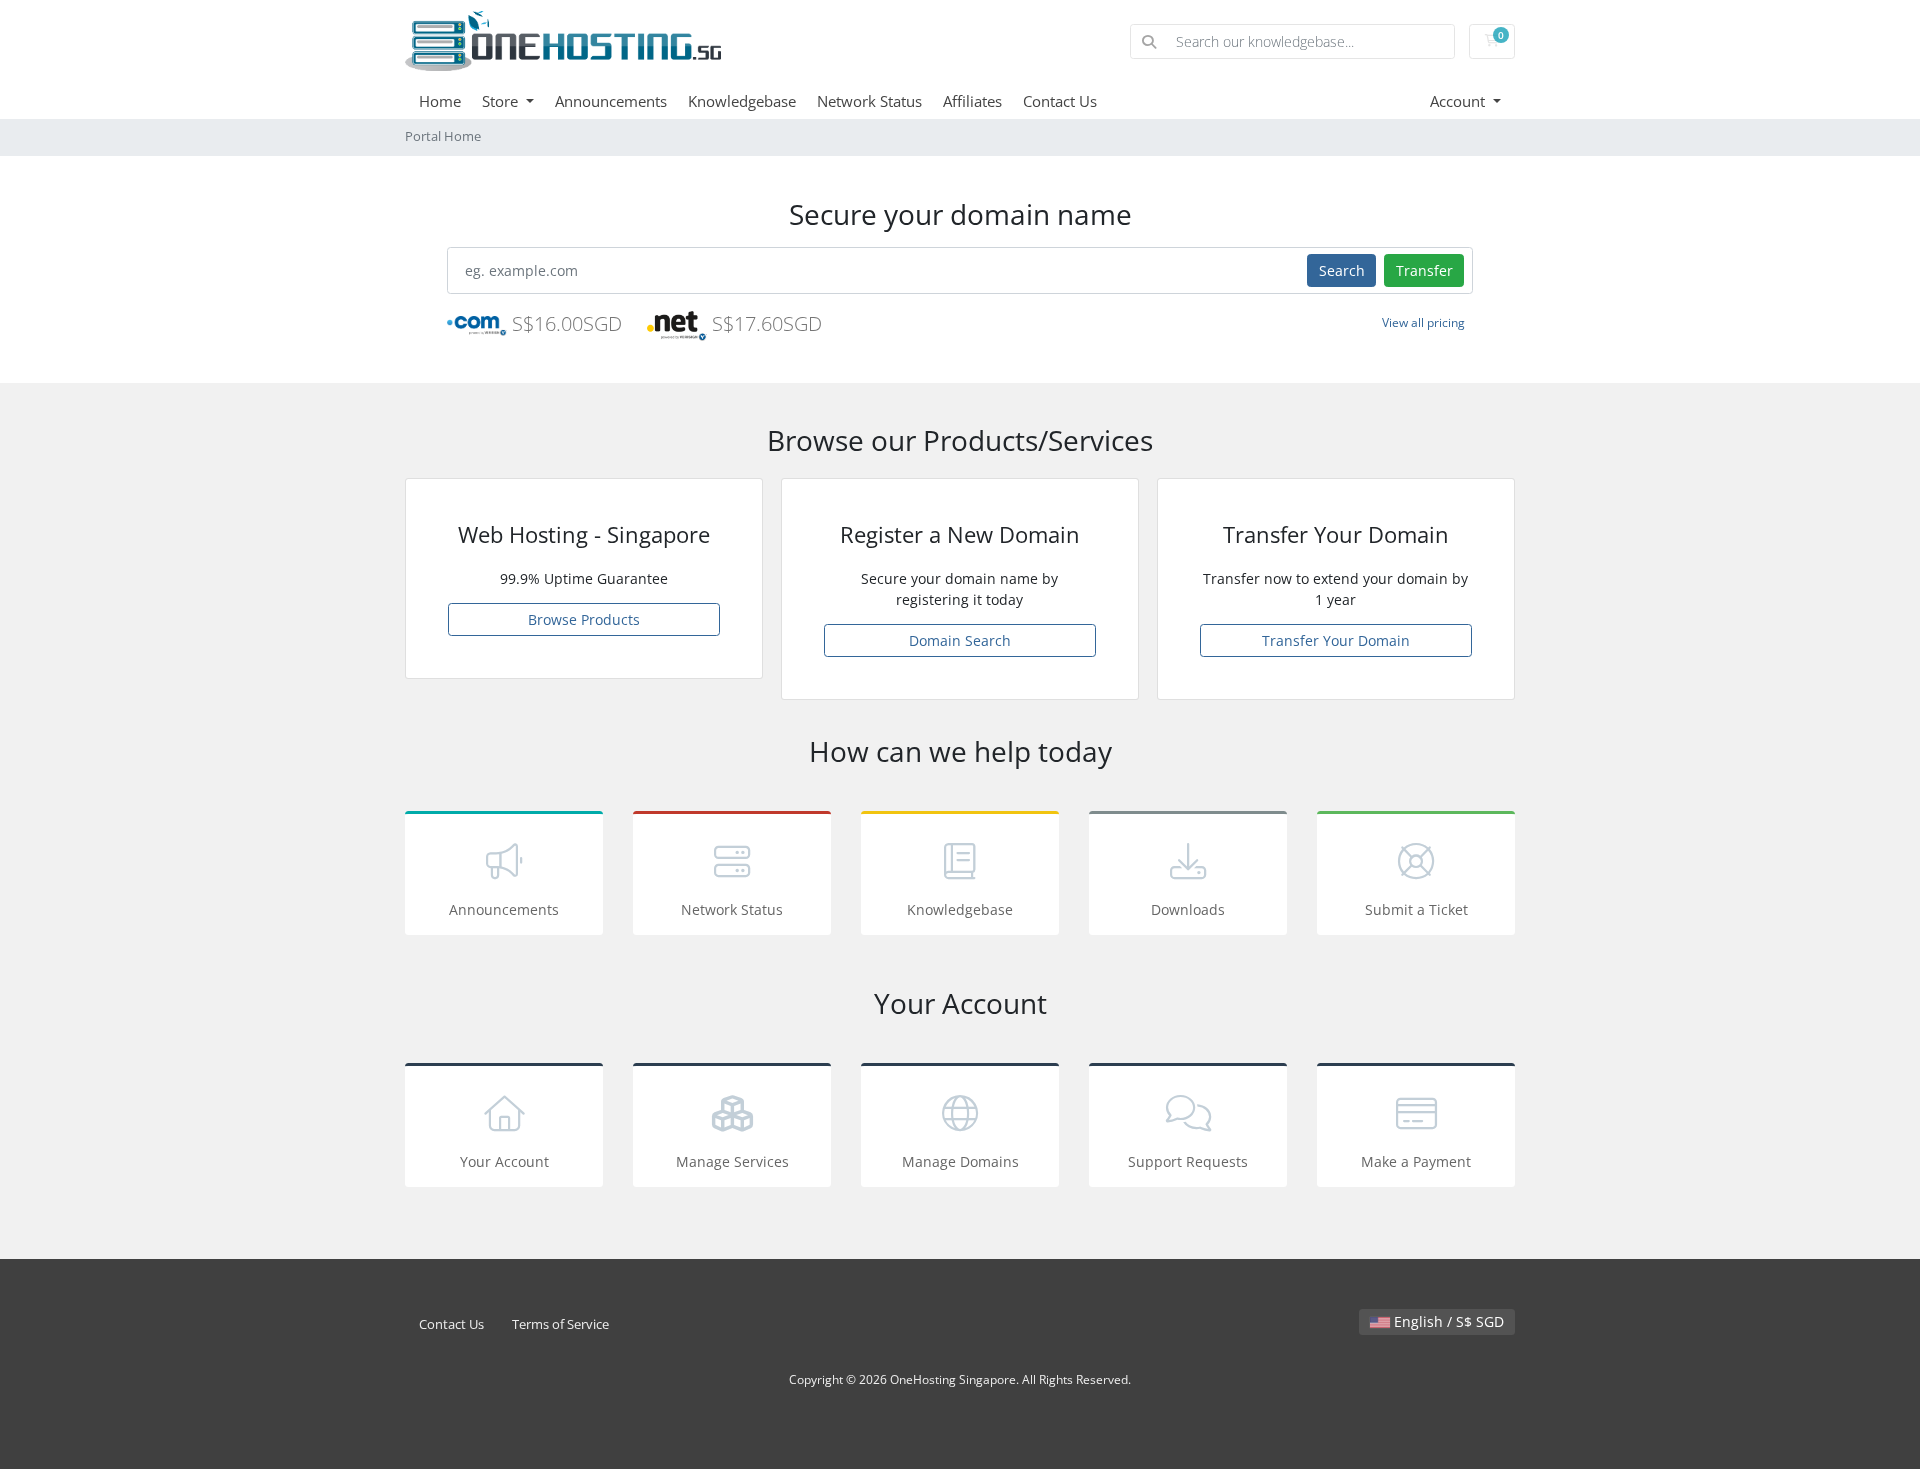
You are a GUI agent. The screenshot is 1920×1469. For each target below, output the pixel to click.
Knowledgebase (742, 101)
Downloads (1188, 909)
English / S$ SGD (1447, 1321)
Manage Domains (960, 1161)
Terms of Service (560, 1324)
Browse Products (584, 619)
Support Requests (1188, 1161)
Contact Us (1060, 101)
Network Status (869, 101)
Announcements (611, 101)
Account (1459, 101)
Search (1342, 270)
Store (502, 101)
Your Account (504, 1161)
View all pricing (1423, 322)
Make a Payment (1416, 1161)
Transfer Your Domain (1336, 640)
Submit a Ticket (1416, 909)
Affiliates (972, 101)
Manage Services (732, 1161)
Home (440, 101)
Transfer (1424, 270)
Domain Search (960, 640)
